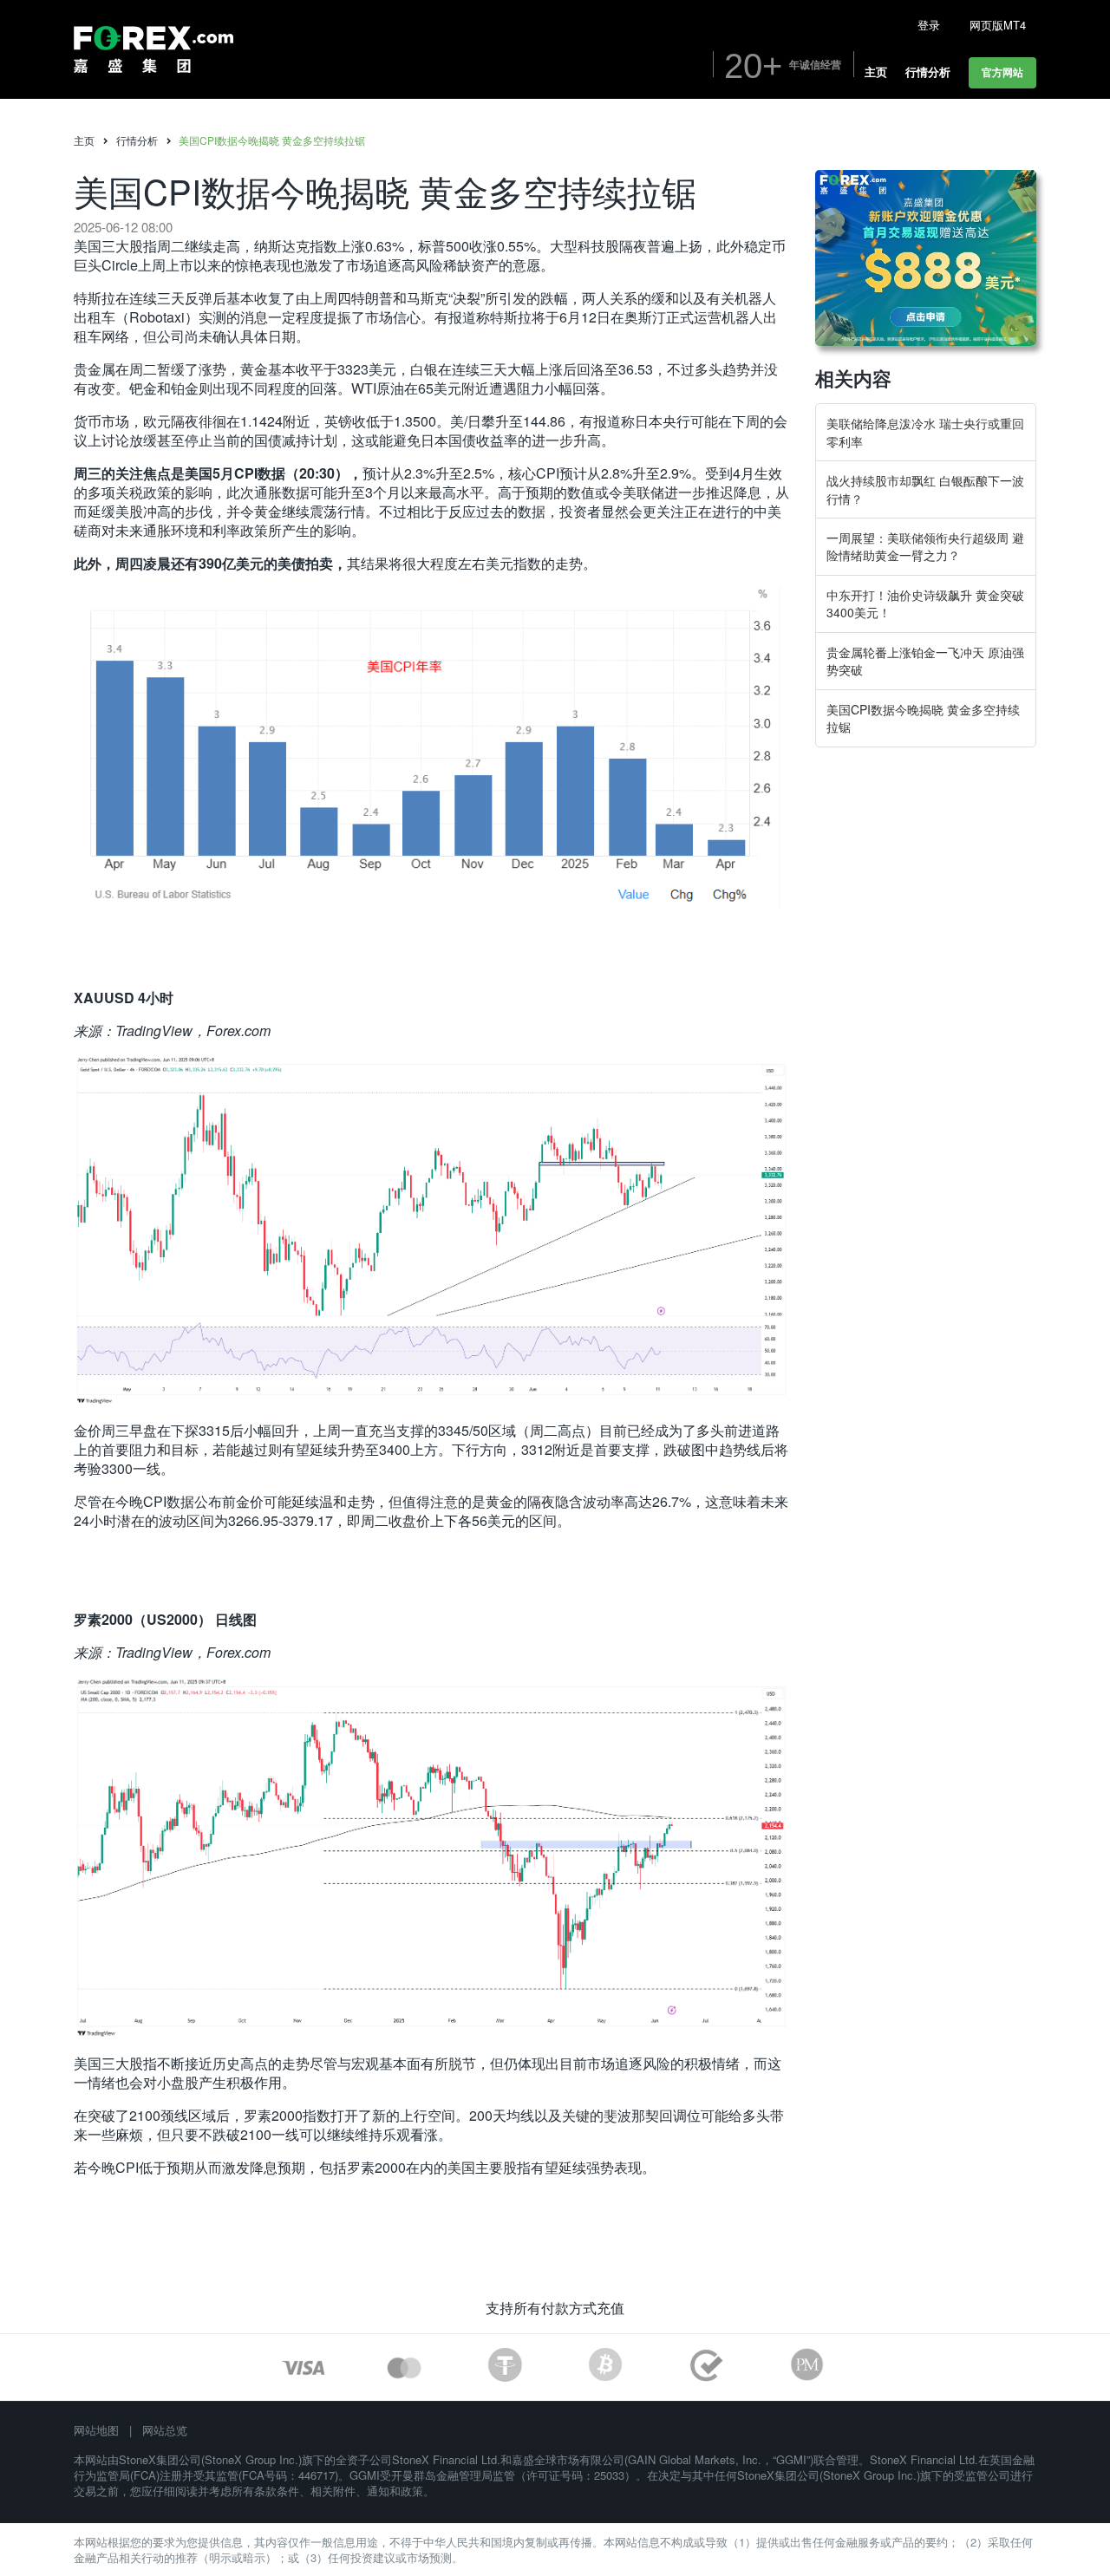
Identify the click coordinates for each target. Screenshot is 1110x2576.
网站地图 (96, 2430)
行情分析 (137, 140)
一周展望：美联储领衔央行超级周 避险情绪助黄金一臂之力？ (925, 546)
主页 (84, 140)
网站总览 (165, 2430)
